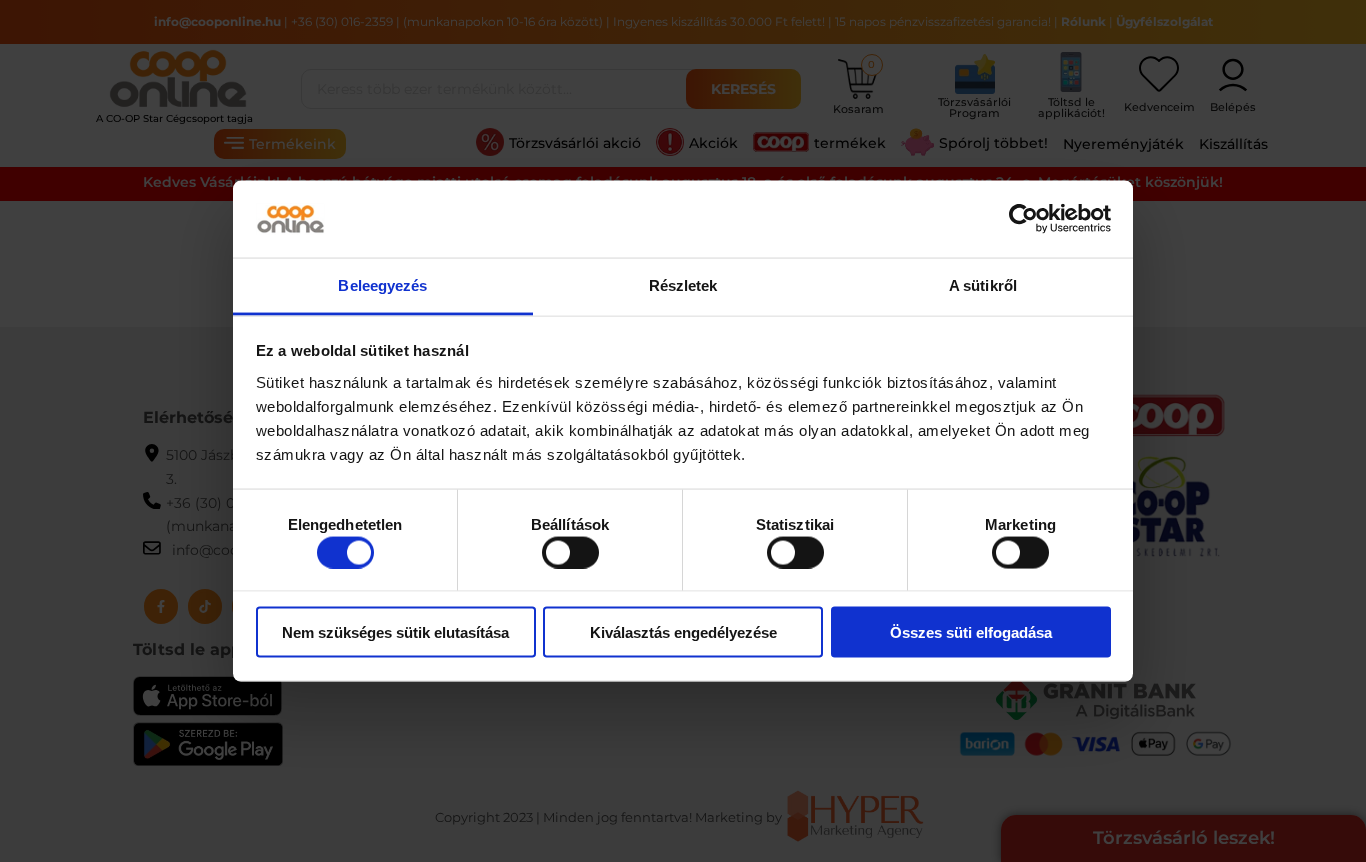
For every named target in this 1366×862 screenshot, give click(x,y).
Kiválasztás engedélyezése (683, 632)
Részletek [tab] (683, 284)
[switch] (570, 552)
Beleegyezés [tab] (382, 284)
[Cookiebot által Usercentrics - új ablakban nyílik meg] (1023, 219)
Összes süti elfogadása (971, 632)
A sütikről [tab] (983, 284)
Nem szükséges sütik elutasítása (395, 632)
